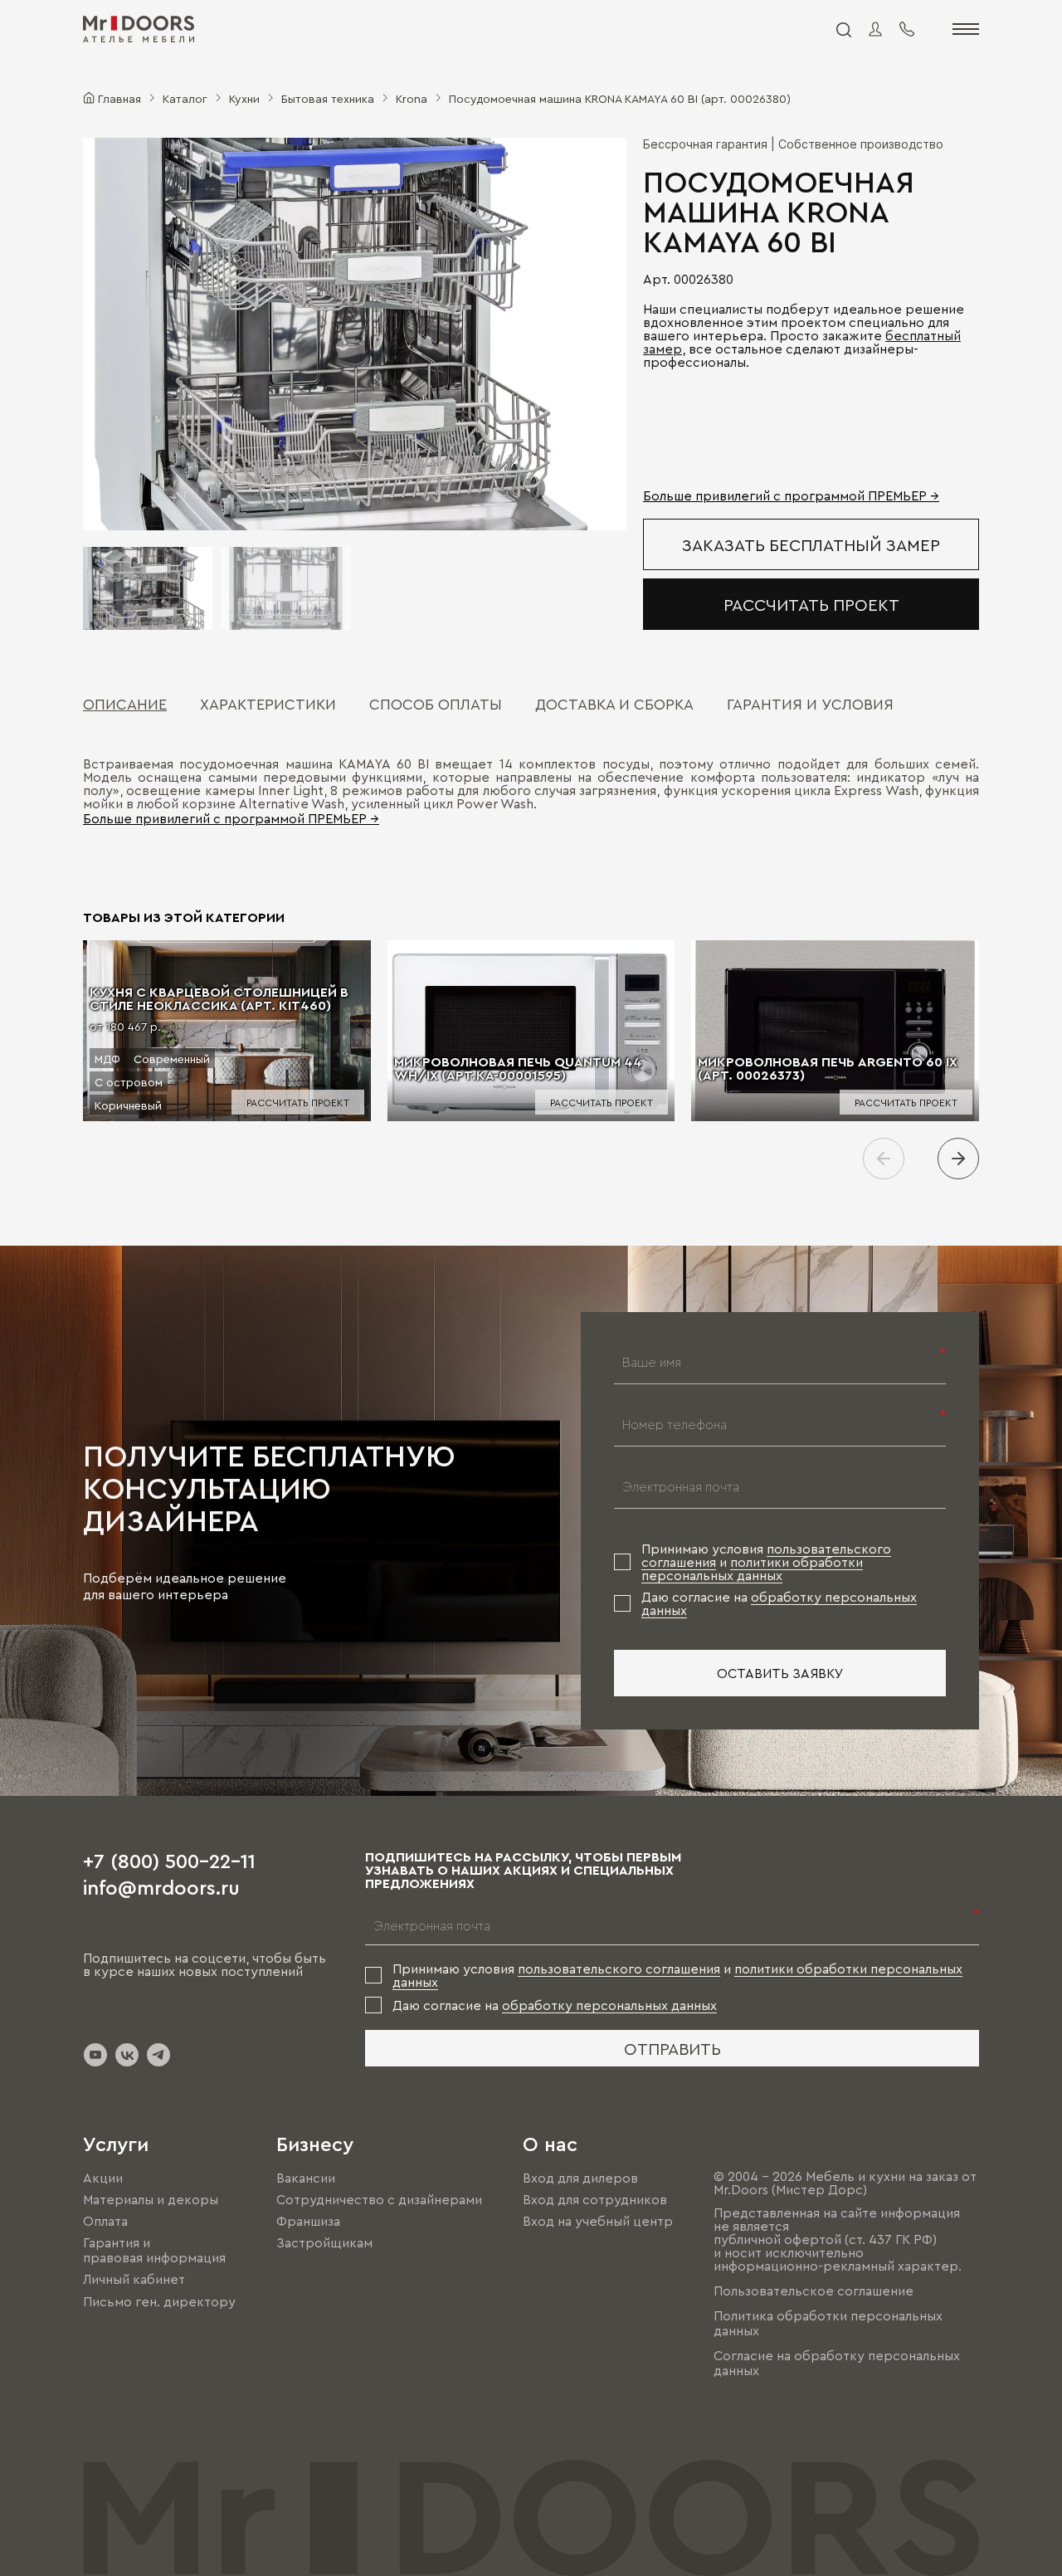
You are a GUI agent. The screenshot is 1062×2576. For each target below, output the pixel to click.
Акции (103, 2178)
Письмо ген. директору (159, 2301)
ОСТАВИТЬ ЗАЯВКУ (780, 1673)
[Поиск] (843, 29)
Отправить (672, 2048)
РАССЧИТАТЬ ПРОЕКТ (811, 604)
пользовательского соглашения (619, 1969)
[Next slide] (958, 1159)
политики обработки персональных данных (752, 1569)
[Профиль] (875, 29)
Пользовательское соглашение (814, 2291)
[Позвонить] (907, 29)
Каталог (185, 98)
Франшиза (308, 2221)
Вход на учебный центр (598, 2221)
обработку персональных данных (609, 2005)
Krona (412, 98)
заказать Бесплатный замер (811, 544)
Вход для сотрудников (595, 2199)
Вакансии (306, 2178)
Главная (119, 98)
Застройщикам (324, 2242)
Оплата (105, 2221)
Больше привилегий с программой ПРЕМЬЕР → (791, 495)
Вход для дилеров (580, 2178)
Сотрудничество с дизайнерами (379, 2199)
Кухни (244, 98)
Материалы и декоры (151, 2199)
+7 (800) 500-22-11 (169, 1860)
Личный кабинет (134, 2280)
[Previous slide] (884, 1159)
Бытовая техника (328, 98)
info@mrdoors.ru (161, 1886)
